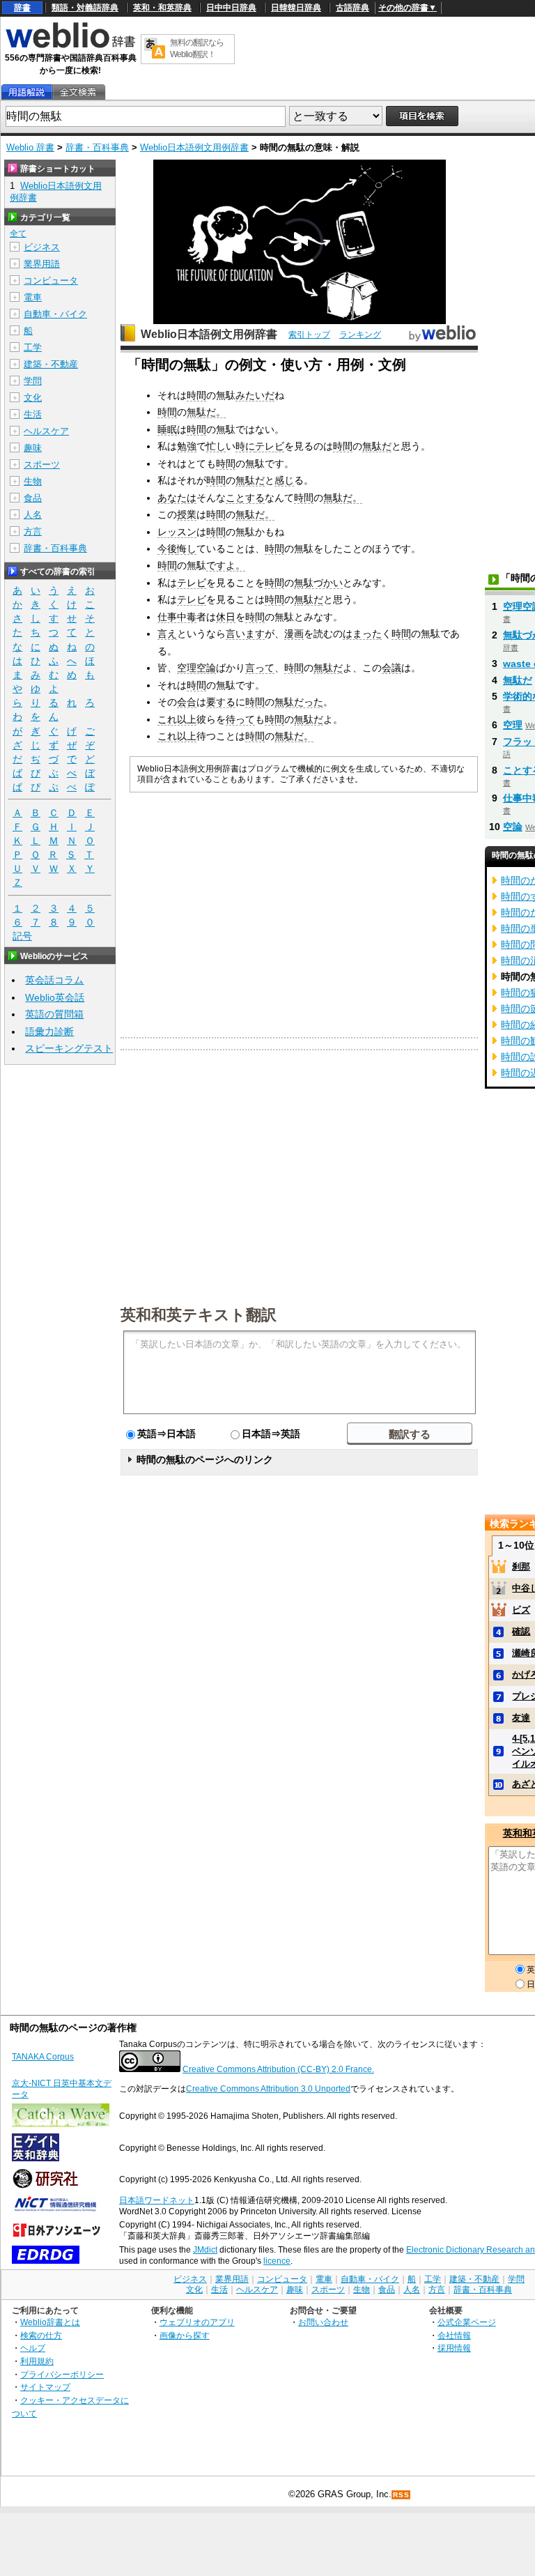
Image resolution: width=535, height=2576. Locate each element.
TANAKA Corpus (43, 2057)
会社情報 (454, 2335)
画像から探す (185, 2335)
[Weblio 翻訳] (155, 49)
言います (245, 634)
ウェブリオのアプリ (197, 2322)
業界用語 (42, 264)
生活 (33, 414)
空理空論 (196, 668)
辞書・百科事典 (97, 147)
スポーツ (42, 465)
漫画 (294, 634)
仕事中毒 (177, 617)
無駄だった (299, 702)
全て (18, 233)
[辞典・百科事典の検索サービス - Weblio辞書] (70, 46)
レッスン (177, 532)
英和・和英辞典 (162, 8)
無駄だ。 (206, 412)
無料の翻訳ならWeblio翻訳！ (197, 48)
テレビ (270, 446)
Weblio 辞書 (30, 147)
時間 (196, 395)
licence (277, 2261)
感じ (284, 480)
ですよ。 (226, 565)
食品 (33, 498)
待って (240, 719)
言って (260, 668)
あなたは (177, 498)
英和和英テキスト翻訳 (199, 1314)
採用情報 (454, 2348)
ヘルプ (33, 2348)
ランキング (360, 335)
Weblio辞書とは (50, 2322)
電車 (33, 297)
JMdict (205, 2250)
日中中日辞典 (231, 8)
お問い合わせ (323, 2322)
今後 (167, 549)
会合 (187, 702)
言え (167, 634)
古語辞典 (352, 8)
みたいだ (255, 395)
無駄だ (377, 446)
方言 (33, 531)
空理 (513, 725)
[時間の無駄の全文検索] (78, 92)
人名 (33, 515)
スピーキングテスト (69, 1048)
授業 (187, 514)
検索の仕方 (41, 2335)
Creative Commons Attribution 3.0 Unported (268, 2089)
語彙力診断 (49, 1032)
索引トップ (309, 335)
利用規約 (37, 2361)
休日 (226, 617)
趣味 (33, 448)
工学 (33, 347)
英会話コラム (54, 980)
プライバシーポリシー (62, 2374)
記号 (22, 936)
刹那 (521, 1566)
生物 (33, 481)
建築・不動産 (51, 364)
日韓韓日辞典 (296, 8)
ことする (245, 498)
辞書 (22, 8)
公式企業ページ (467, 2322)
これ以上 (177, 719)
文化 (33, 398)
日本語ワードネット (157, 2200)
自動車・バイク (55, 314)
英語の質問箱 (54, 1014)
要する (221, 702)
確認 (521, 1631)
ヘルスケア (46, 431)
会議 (391, 668)
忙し (216, 446)
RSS (401, 2495)
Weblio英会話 (55, 997)
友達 (521, 1718)
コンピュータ (51, 281)
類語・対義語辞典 (85, 8)
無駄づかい (318, 583)
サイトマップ (45, 2387)
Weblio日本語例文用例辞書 (194, 147)
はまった (362, 634)
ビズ (521, 1610)
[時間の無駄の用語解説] (26, 92)
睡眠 (167, 429)
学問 (33, 381)
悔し (187, 549)
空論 (513, 827)
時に (245, 446)
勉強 (187, 446)
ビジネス (42, 247)
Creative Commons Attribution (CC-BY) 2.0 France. (278, 2069)
